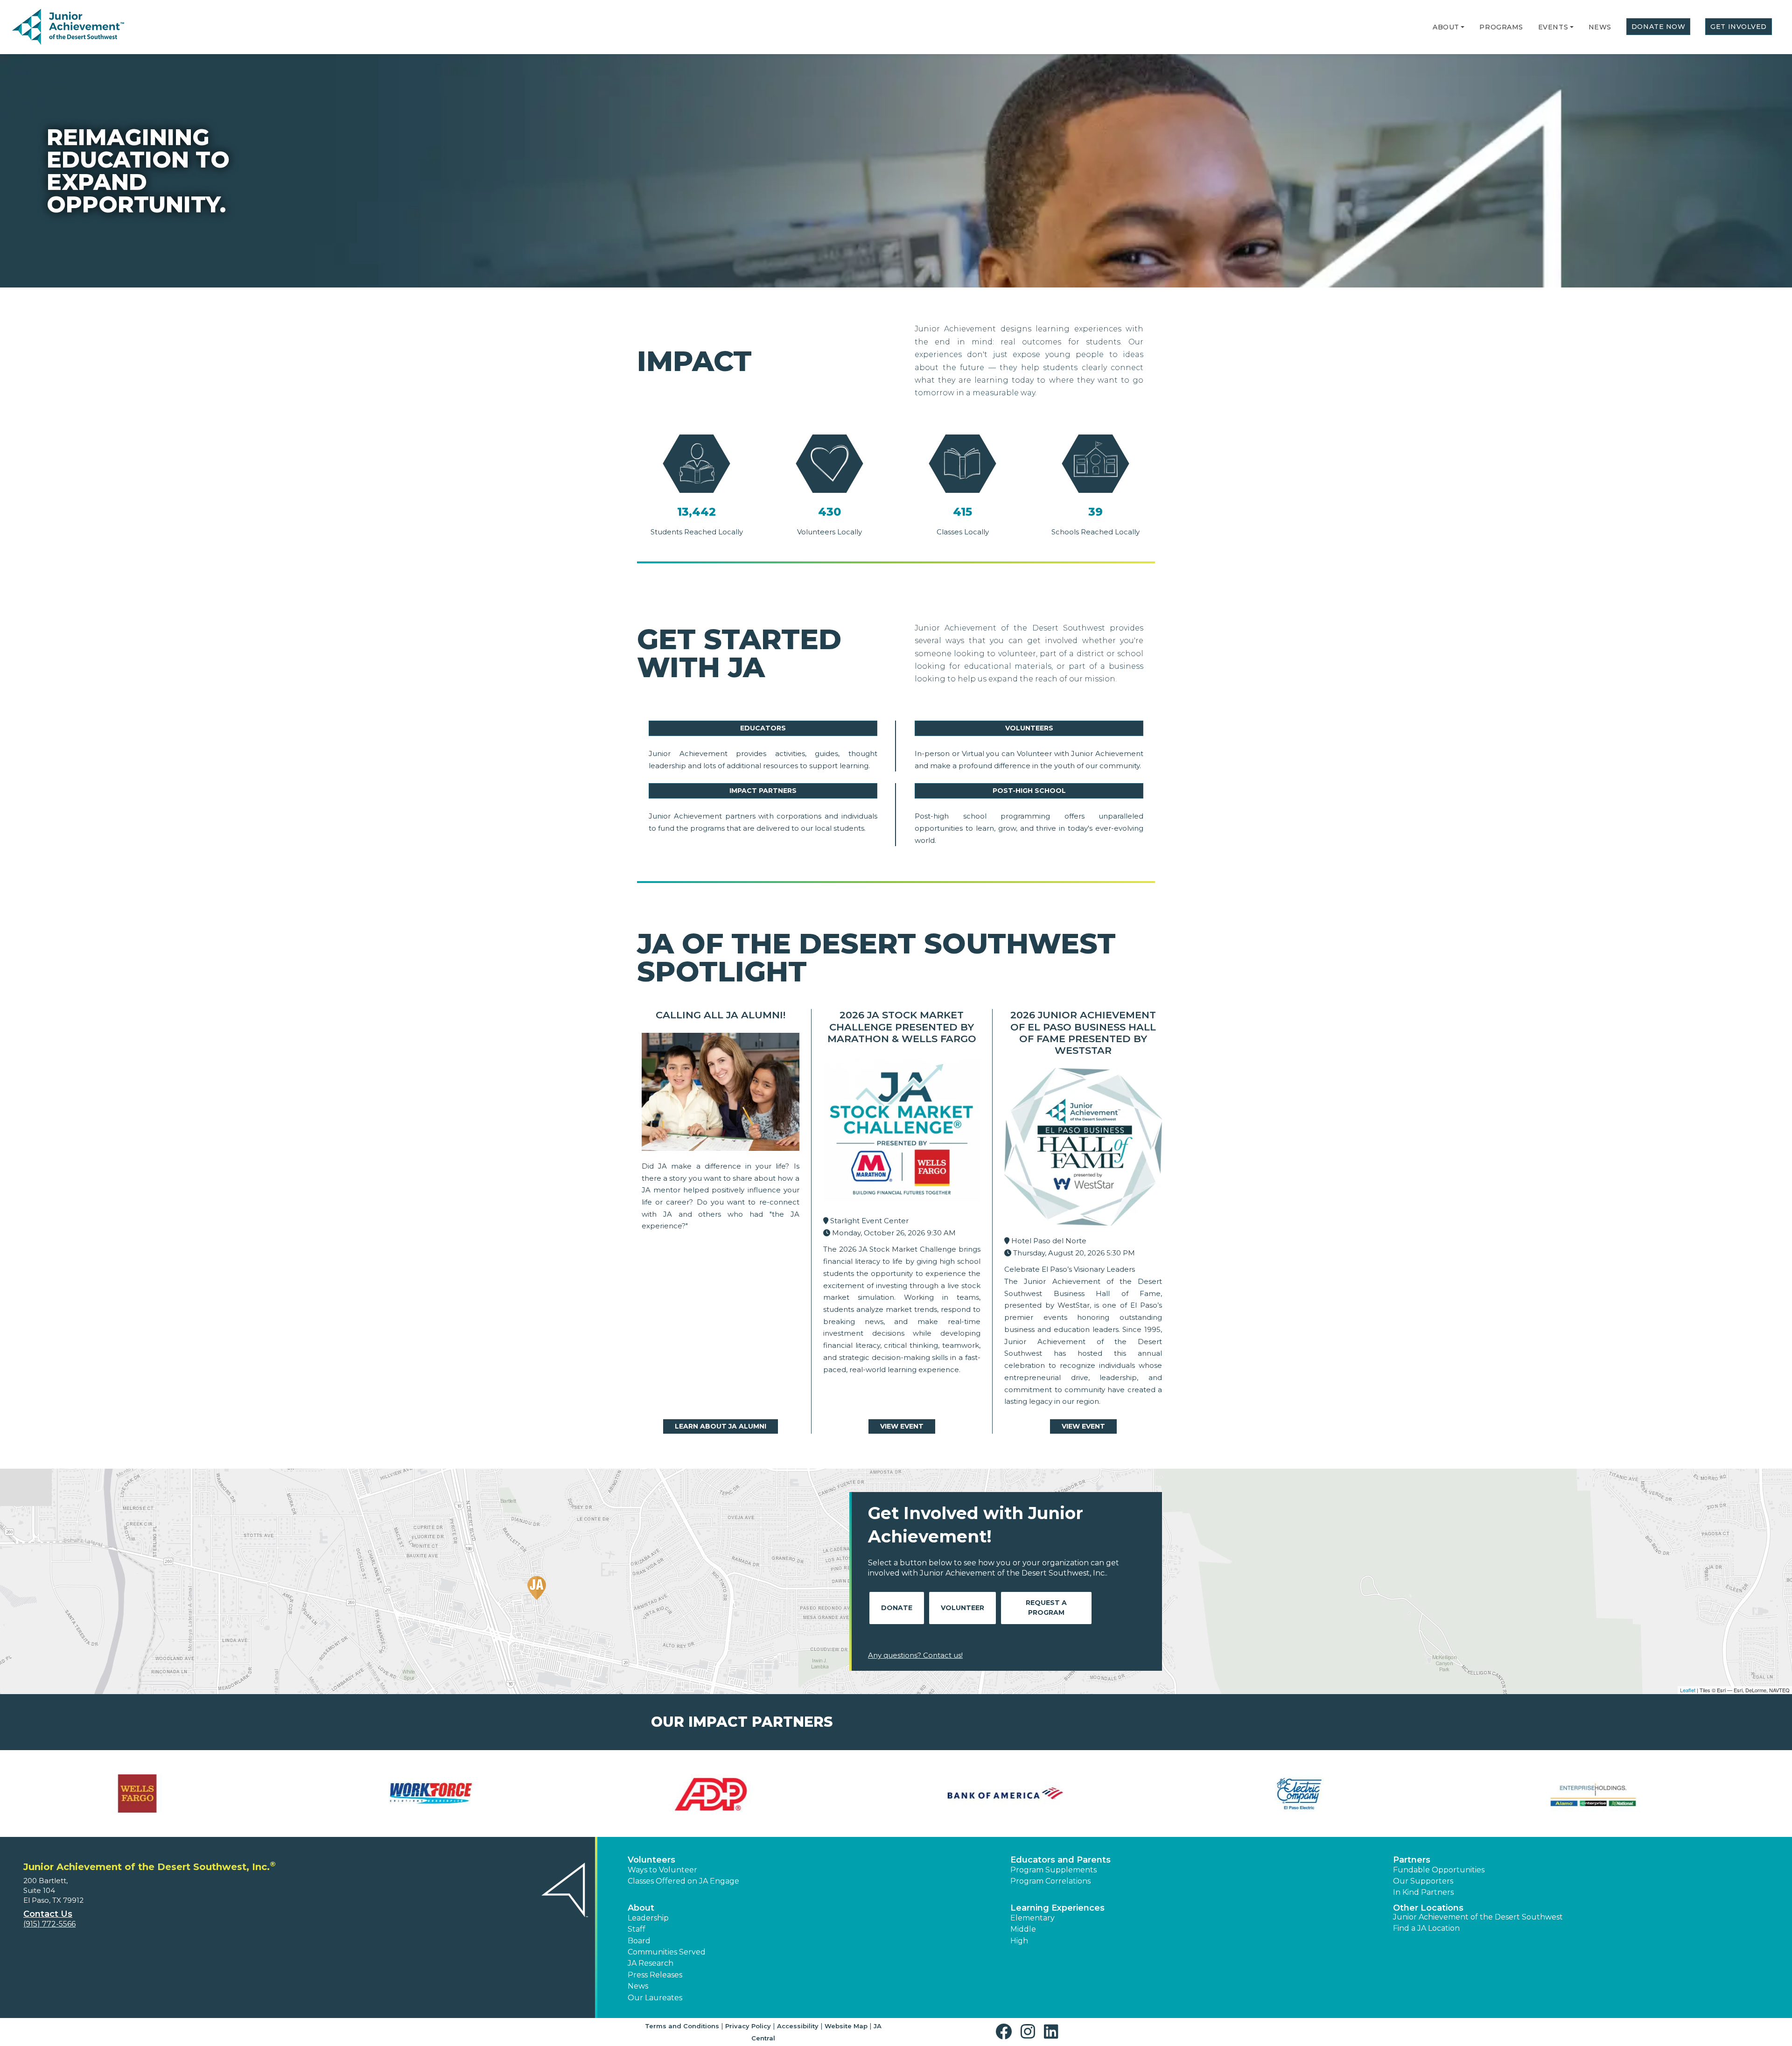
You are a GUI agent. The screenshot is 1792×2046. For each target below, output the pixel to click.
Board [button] (639, 1941)
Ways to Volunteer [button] (662, 1870)
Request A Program (1046, 1608)
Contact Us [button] (48, 1914)
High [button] (1019, 1941)
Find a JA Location (1426, 1928)
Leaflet (1688, 1690)
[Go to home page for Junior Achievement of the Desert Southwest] (68, 28)
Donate (897, 1608)
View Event (902, 1426)
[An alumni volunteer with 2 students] (721, 1094)
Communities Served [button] (667, 1952)
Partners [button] (1412, 1860)
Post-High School (1029, 791)
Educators (763, 728)
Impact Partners (763, 791)
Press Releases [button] (655, 1975)
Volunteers (1029, 728)
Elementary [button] (1032, 1918)
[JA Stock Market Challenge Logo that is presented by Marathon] (902, 1133)
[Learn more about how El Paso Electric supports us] (749, 1794)
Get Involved (1739, 27)
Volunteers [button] (651, 1860)
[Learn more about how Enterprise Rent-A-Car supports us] (1043, 1794)
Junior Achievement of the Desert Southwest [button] (1478, 1917)
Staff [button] (637, 1929)
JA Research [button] (651, 1963)
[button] (1463, 27)
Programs (1501, 27)
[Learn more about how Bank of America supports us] (455, 1794)
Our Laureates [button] (655, 1998)
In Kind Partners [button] (1423, 1892)
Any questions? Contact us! (915, 1655)
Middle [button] (1023, 1929)
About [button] (641, 1908)
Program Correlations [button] (1050, 1881)
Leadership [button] (648, 1918)
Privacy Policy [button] (748, 2026)
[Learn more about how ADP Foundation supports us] (161, 1794)
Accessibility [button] (798, 2026)
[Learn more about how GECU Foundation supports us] (1631, 1794)
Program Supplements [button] (1053, 1870)
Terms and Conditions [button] (682, 2026)
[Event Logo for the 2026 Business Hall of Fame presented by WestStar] (1083, 1149)
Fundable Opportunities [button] (1439, 1870)
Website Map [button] (846, 2026)
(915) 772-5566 (49, 1924)
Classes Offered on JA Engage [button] (683, 1881)
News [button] (638, 1986)
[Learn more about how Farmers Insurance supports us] (1337, 1794)
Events (1553, 27)
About (1446, 27)
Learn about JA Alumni (721, 1426)
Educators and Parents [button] (1060, 1860)
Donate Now (1659, 27)
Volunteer (962, 1608)
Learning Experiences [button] (1057, 1908)
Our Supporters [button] (1423, 1881)
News (1600, 27)
